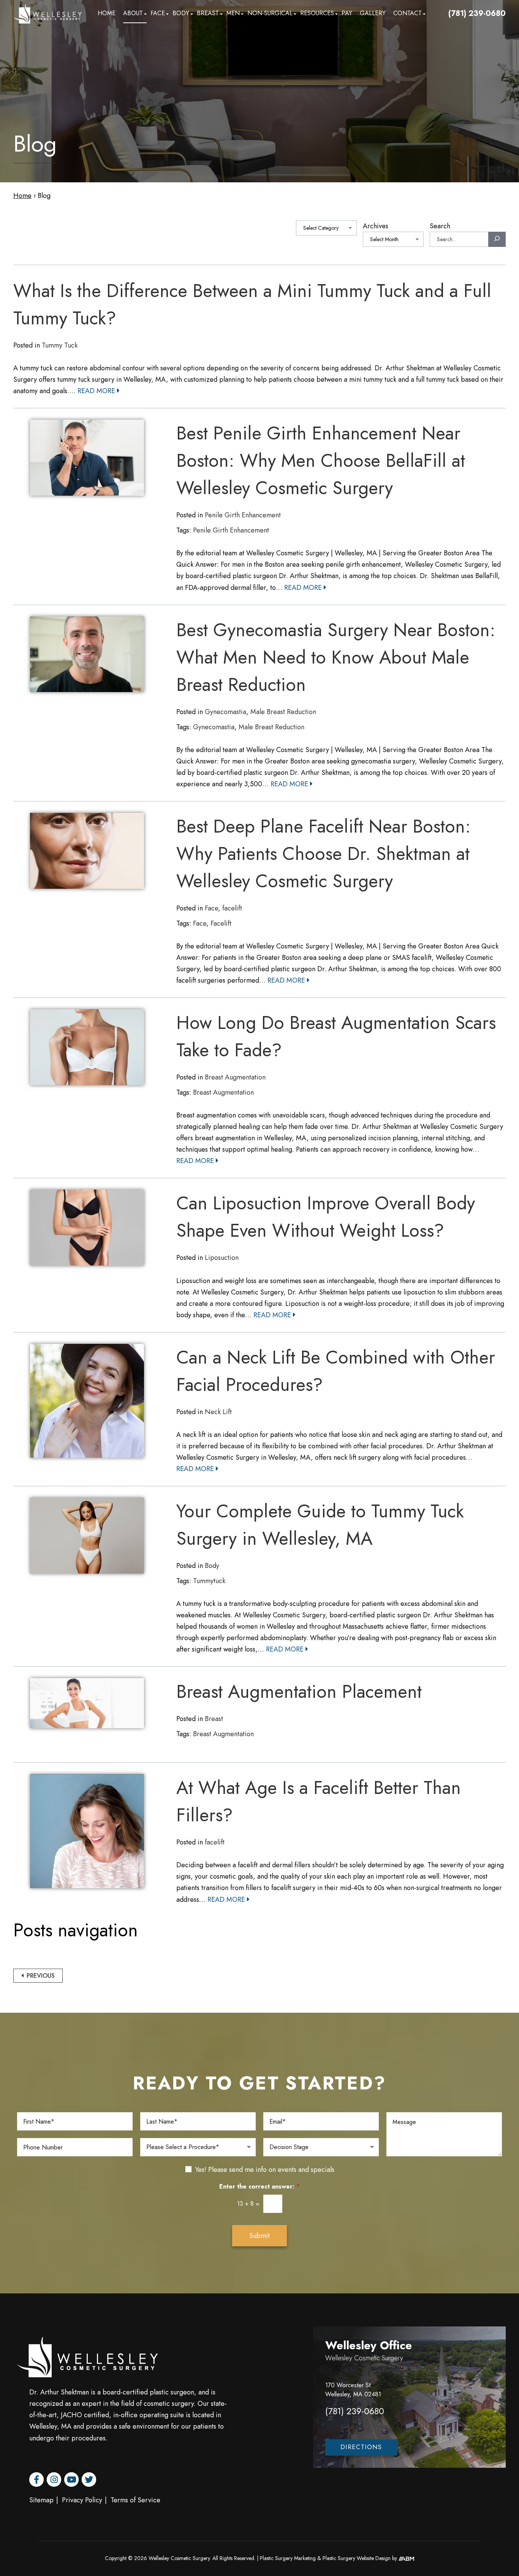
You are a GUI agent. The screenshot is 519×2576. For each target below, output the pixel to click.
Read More (97, 391)
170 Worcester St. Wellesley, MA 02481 (353, 2390)
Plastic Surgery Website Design (357, 2558)
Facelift (221, 923)
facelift (232, 908)
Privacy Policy (82, 2500)
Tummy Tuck (60, 345)
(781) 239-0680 (477, 13)
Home (107, 13)
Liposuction (222, 1258)
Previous (40, 1976)
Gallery (373, 13)
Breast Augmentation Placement (299, 1692)
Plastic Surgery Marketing (288, 2558)
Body (181, 13)
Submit (259, 2236)
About (133, 13)
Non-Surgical (270, 13)
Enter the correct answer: (259, 2187)
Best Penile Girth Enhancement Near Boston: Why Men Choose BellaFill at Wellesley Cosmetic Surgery (321, 461)
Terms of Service (135, 2500)
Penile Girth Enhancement (243, 515)
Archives (376, 226)
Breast (208, 13)
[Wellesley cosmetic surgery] (47, 14)
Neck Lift (218, 1412)
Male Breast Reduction (283, 712)
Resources (317, 13)
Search (440, 226)
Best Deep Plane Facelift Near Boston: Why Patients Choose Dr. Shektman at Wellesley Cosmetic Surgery (324, 854)
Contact (407, 13)
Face (158, 13)
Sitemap (41, 2500)
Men (233, 13)
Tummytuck (209, 1581)
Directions (361, 2447)
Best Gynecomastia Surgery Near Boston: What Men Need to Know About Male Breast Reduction (336, 657)
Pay (347, 13)
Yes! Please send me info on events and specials (265, 2170)
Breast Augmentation (235, 1077)
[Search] (497, 239)
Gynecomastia (225, 712)
